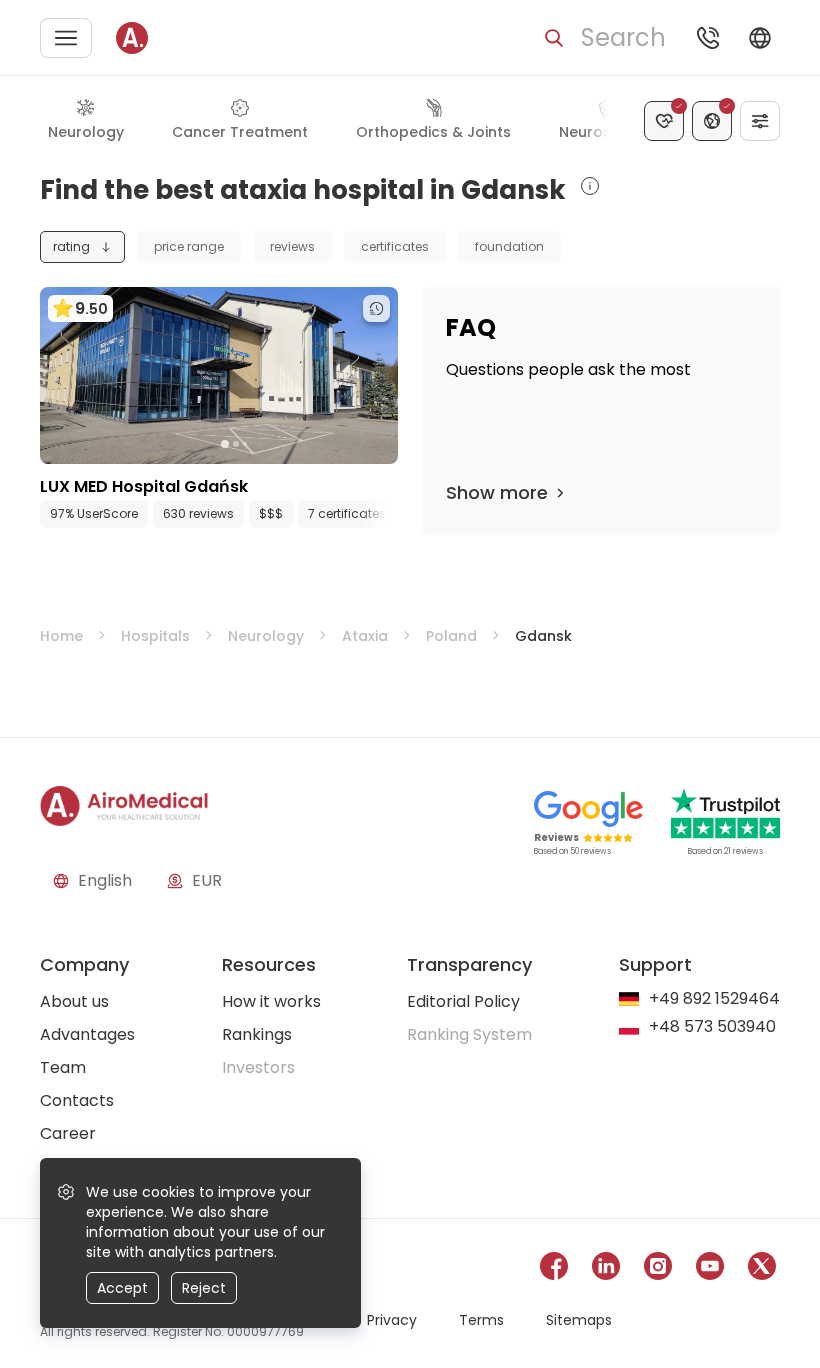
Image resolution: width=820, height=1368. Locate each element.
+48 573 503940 (712, 1027)
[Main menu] (66, 38)
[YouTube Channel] (710, 1269)
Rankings (257, 1034)
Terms (481, 1320)
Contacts (77, 1100)
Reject (204, 1288)
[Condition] (664, 121)
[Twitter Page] (762, 1269)
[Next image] (260, 444)
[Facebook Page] (554, 1269)
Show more (497, 492)
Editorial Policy (463, 1001)
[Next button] (388, 514)
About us (74, 1001)
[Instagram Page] (658, 1269)
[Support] (708, 38)
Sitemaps (579, 1320)
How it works (271, 1001)
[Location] (712, 121)
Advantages (87, 1034)
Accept (122, 1288)
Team (63, 1067)
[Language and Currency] (760, 38)
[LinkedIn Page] (606, 1269)
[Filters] (760, 121)
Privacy (392, 1320)
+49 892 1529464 (714, 999)
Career (68, 1133)
